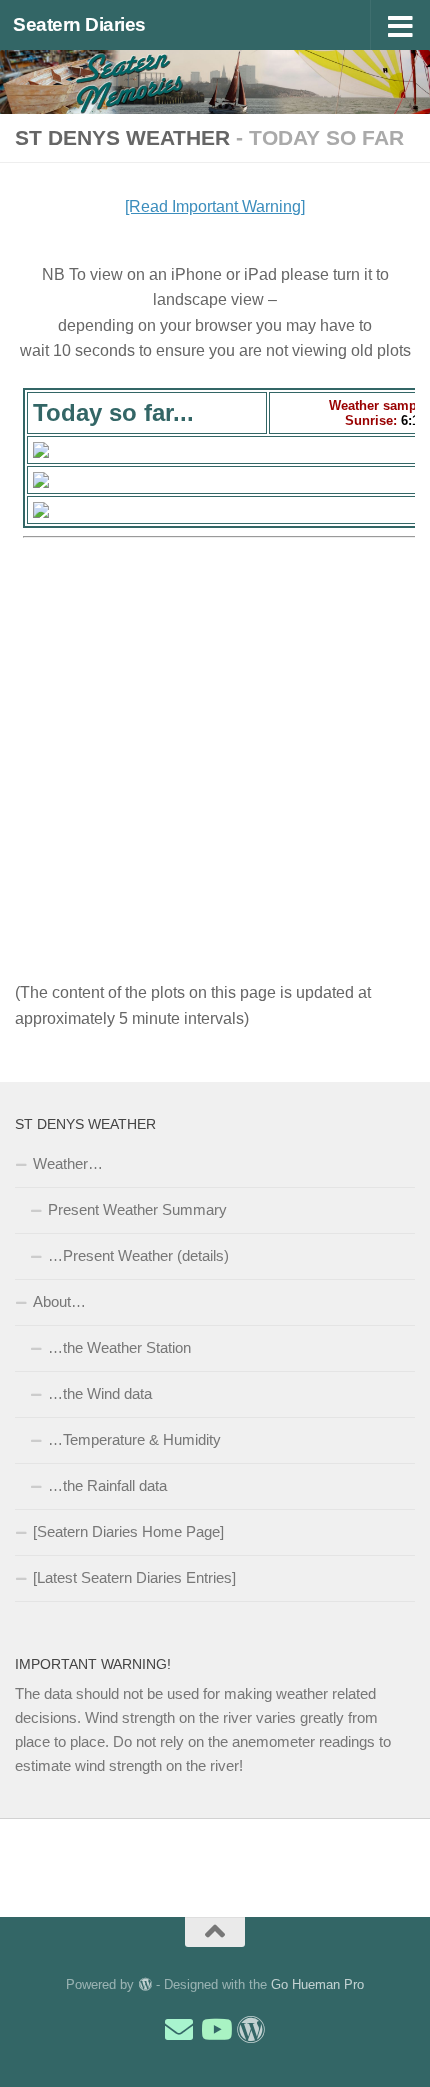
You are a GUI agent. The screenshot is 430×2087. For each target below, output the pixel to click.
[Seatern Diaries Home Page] (128, 1531)
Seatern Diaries (79, 24)
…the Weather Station (119, 1347)
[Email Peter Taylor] (179, 2030)
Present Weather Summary (137, 1209)
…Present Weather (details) (138, 1255)
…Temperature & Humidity (134, 1439)
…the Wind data (100, 1393)
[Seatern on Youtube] (215, 2030)
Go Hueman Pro (317, 1984)
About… (59, 1301)
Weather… (68, 1163)
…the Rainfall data (107, 1485)
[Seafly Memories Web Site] (251, 2030)
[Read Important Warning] (215, 206)
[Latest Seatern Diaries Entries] (134, 1577)
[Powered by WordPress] (144, 1984)
